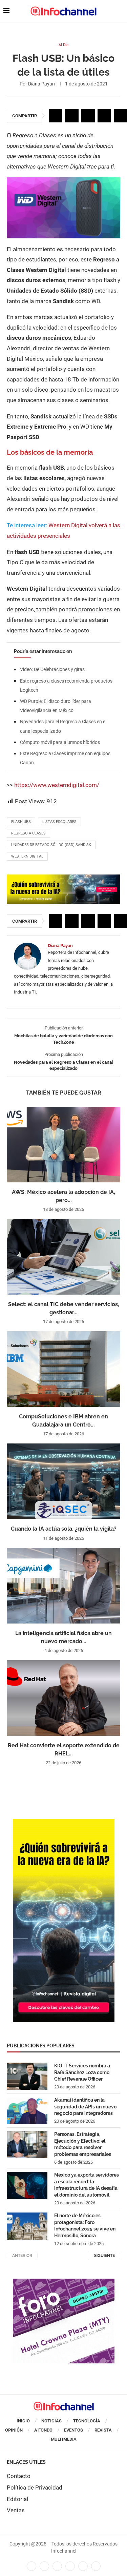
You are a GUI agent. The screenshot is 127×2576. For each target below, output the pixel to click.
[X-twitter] (44, 2566)
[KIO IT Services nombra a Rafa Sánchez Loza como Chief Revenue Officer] (27, 2076)
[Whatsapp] (83, 2566)
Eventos (73, 2430)
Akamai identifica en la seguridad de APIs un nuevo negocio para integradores (85, 2107)
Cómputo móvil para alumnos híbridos (60, 742)
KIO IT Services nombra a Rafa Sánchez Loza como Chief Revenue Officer (82, 2072)
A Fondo (43, 2430)
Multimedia (64, 2439)
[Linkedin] (57, 2566)
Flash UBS (21, 822)
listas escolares (59, 822)
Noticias (51, 2421)
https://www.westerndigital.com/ (57, 785)
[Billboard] (63, 878)
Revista (103, 2430)
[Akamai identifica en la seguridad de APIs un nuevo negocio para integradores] (27, 2110)
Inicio (23, 2421)
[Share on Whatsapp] (104, 116)
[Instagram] (96, 2566)
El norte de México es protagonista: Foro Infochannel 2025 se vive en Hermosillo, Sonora (85, 2226)
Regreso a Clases (28, 833)
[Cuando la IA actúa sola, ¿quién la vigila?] (63, 1481)
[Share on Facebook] (56, 116)
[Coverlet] (64, 1822)
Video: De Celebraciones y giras (52, 669)
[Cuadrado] (64, 2282)
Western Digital (27, 856)
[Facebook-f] (31, 2566)
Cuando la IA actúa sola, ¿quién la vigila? (64, 1529)
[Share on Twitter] (72, 116)
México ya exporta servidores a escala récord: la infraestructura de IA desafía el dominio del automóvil (87, 2185)
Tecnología (87, 2421)
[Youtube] (70, 2566)
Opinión (14, 2430)
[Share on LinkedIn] (88, 116)
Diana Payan (41, 84)
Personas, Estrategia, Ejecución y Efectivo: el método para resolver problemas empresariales (83, 2144)
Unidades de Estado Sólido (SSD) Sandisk (51, 845)
